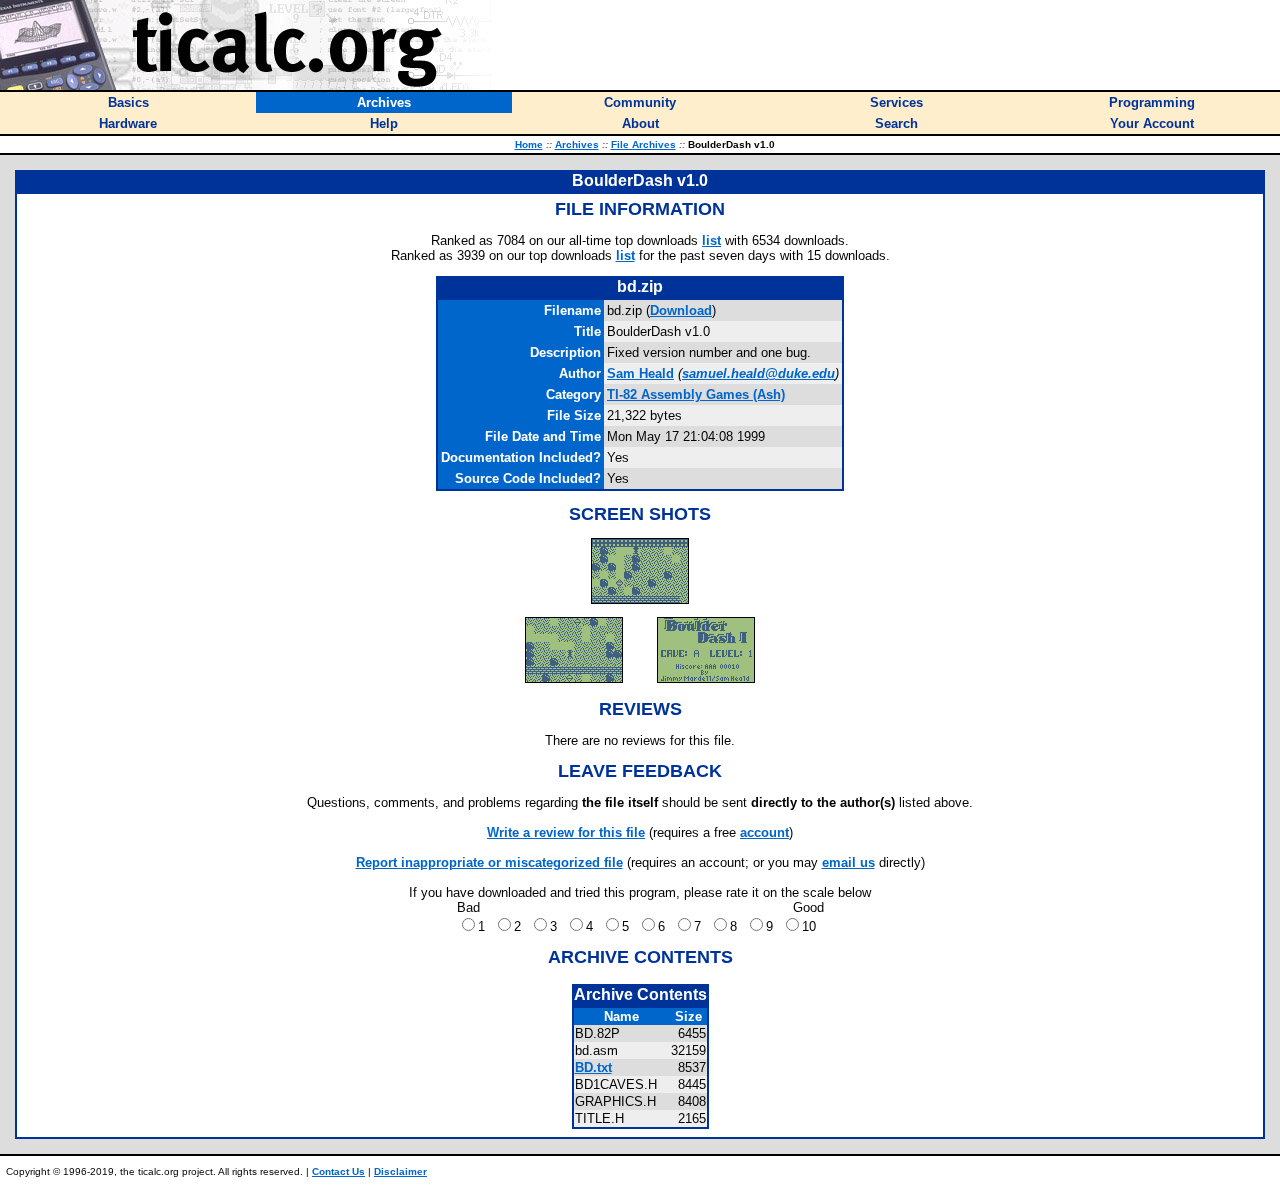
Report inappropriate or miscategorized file (489, 862)
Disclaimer (400, 1171)
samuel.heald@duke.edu (758, 373)
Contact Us (338, 1171)
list (711, 240)
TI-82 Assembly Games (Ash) (696, 394)
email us (848, 862)
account (764, 832)
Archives (577, 144)
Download (681, 310)
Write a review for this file (566, 832)
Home (529, 144)
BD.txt (593, 1067)
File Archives (643, 144)
